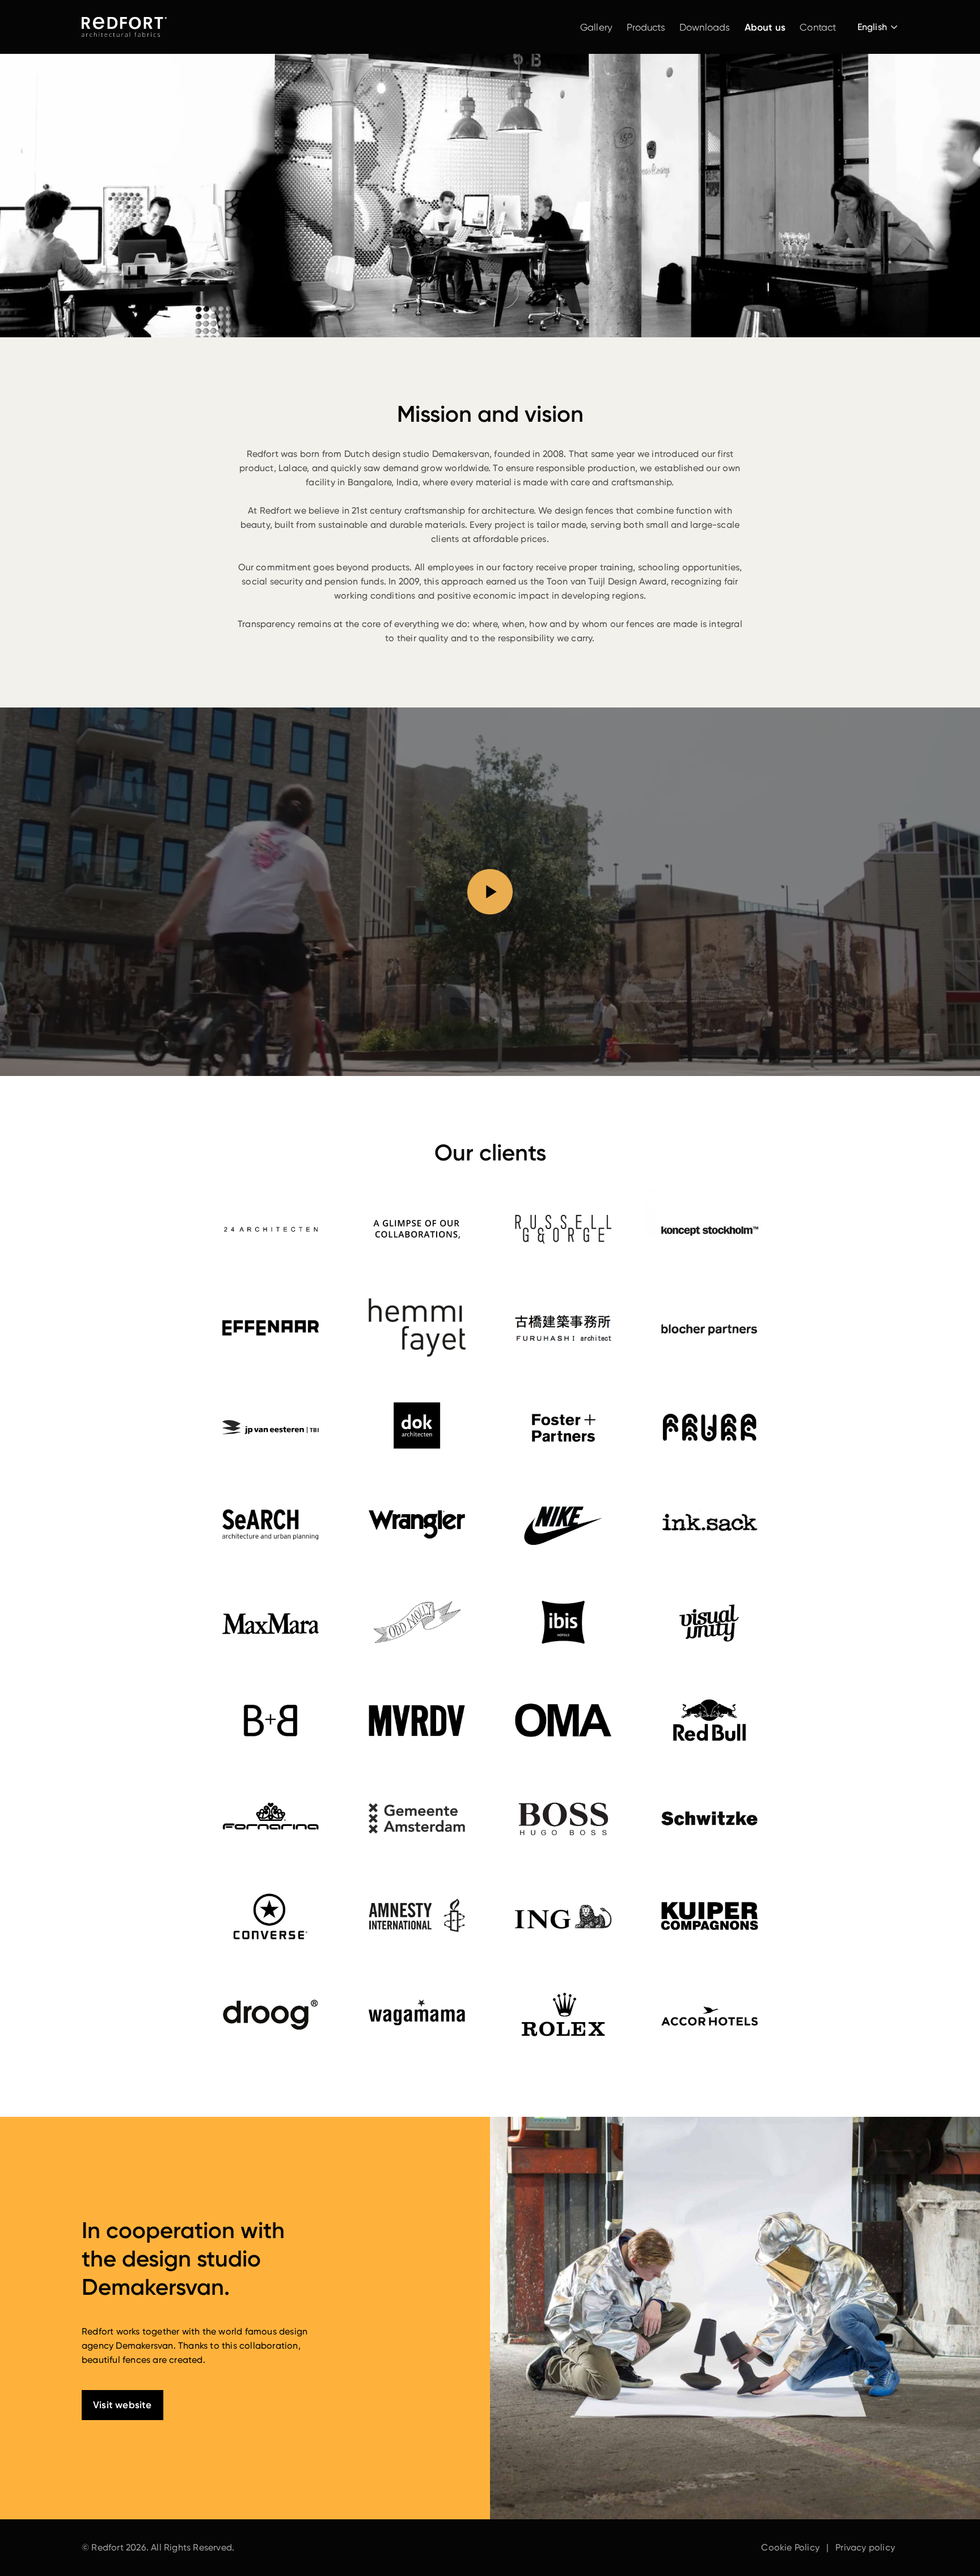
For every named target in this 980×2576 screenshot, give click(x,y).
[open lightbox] (490, 892)
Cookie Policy (790, 2547)
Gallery (596, 27)
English (872, 27)
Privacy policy (865, 2547)
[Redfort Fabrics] (124, 27)
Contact (818, 27)
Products (646, 27)
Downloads (705, 27)
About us (765, 27)
